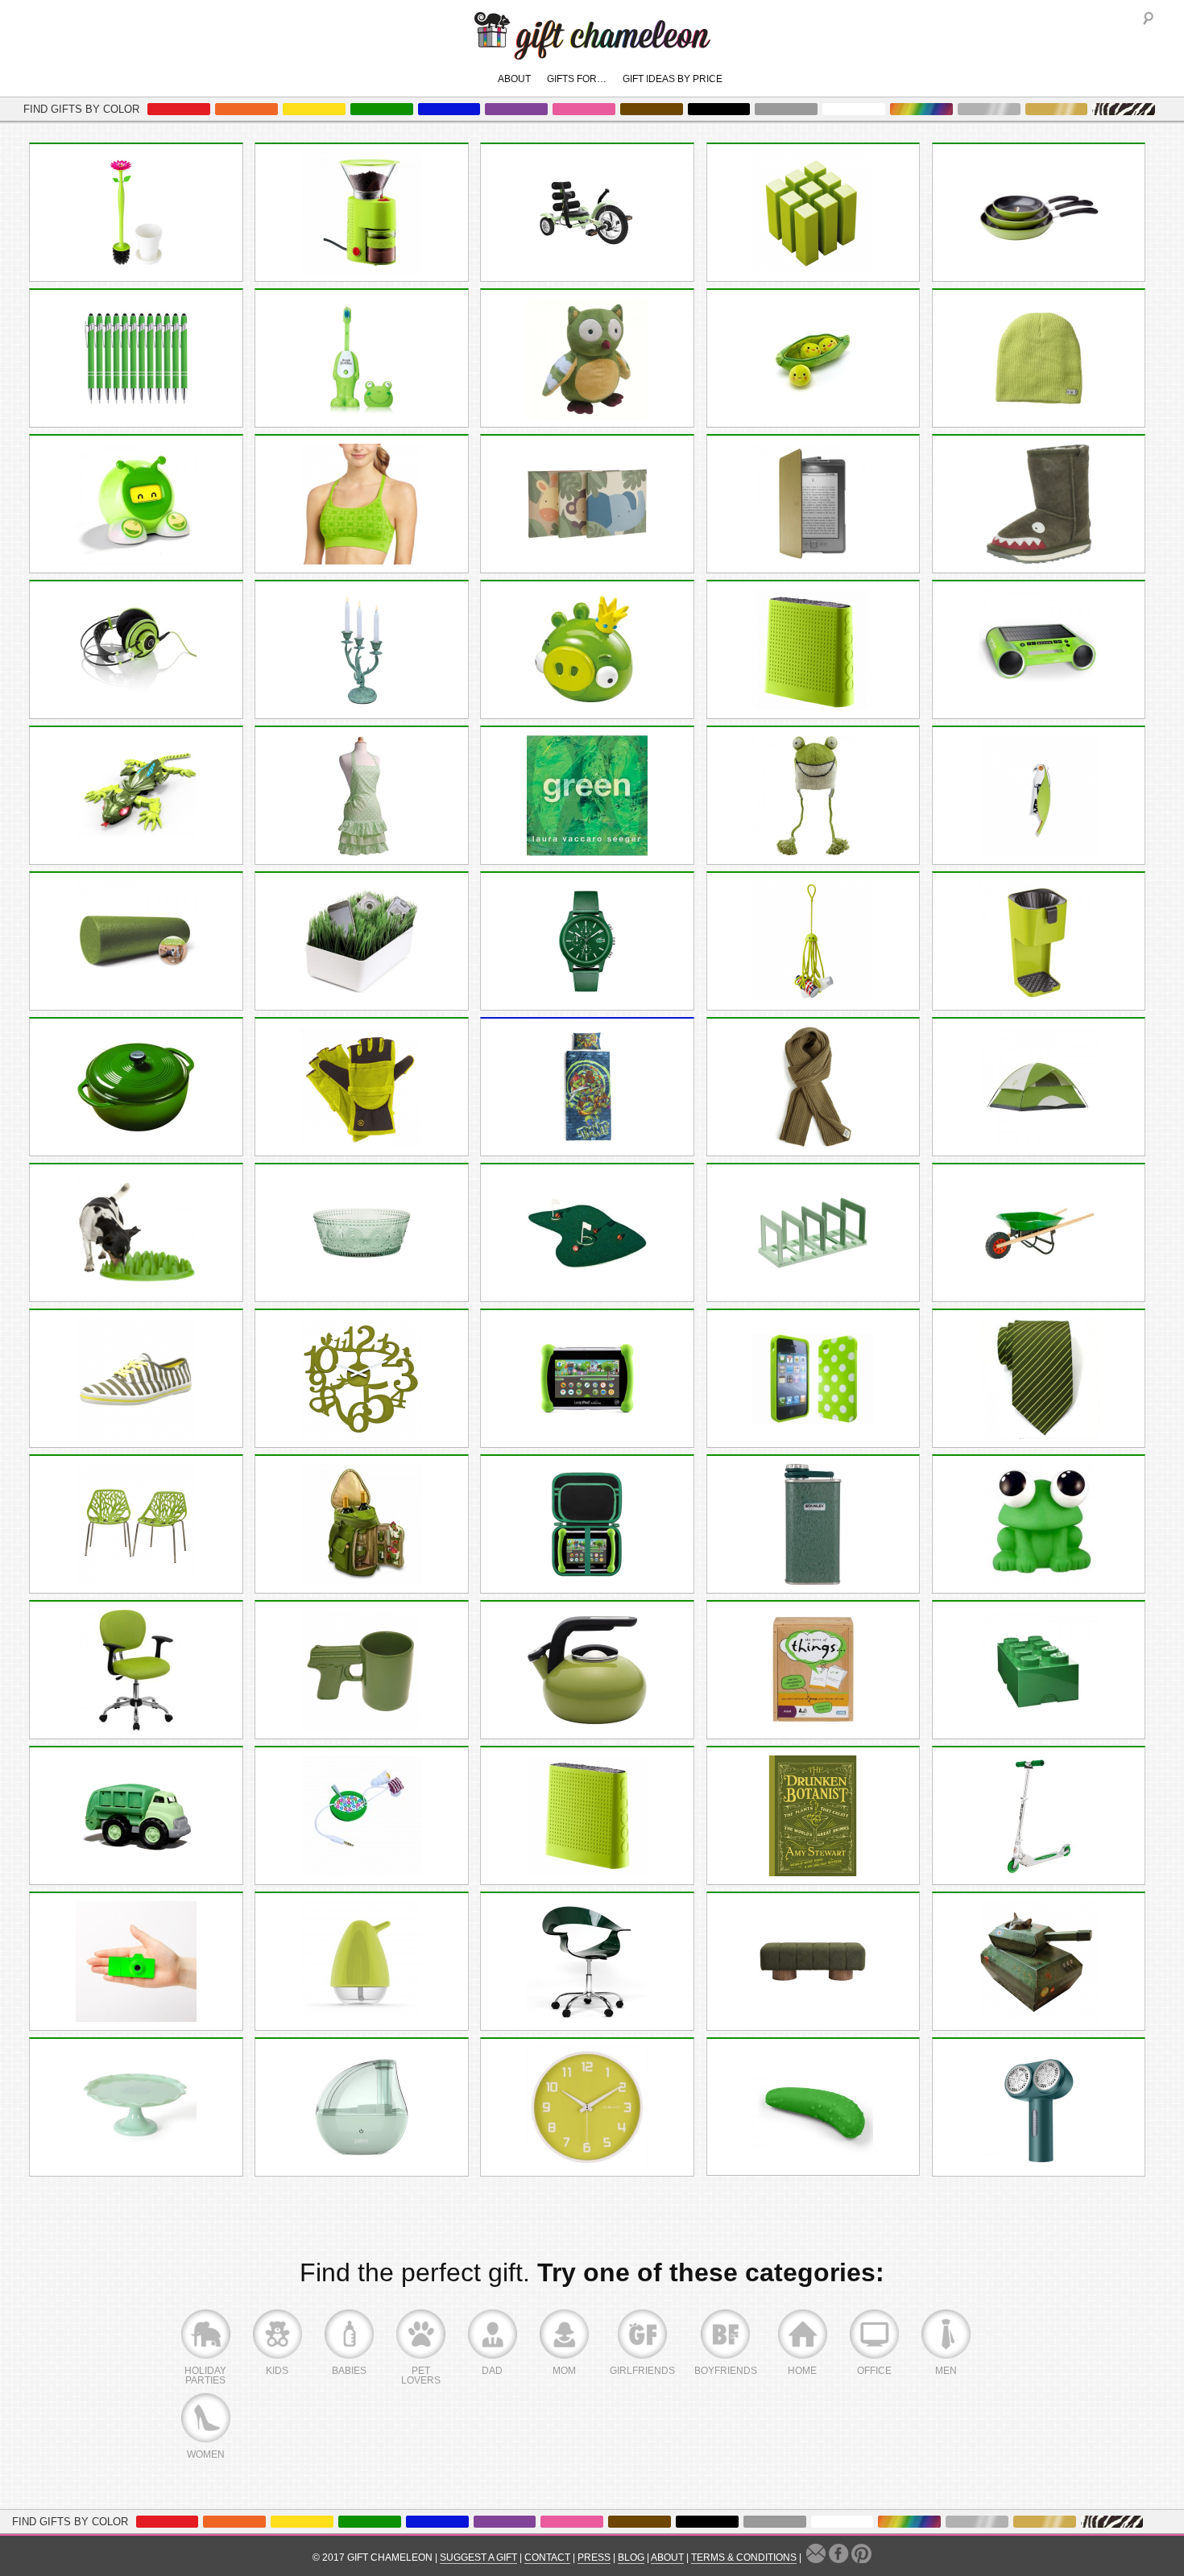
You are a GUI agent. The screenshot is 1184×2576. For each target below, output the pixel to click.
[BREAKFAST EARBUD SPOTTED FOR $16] (362, 1816)
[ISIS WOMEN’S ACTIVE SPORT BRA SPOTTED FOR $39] (362, 504)
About (514, 79)
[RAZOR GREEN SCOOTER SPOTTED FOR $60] (1039, 1816)
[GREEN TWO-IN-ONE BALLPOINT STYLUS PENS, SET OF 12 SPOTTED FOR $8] (136, 358)
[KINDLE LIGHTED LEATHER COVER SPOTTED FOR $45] (813, 504)
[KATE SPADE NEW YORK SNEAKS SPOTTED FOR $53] (136, 1379)
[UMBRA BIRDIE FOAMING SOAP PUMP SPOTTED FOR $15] (362, 1962)
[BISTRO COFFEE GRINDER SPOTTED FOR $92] (362, 213)
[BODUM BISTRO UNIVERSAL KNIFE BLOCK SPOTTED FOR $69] (813, 650)
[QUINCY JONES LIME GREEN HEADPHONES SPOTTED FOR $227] (136, 650)
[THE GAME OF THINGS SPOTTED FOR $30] (813, 1670)
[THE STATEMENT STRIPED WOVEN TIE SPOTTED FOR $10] (1039, 1379)
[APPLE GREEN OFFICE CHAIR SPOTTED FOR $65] (136, 1670)
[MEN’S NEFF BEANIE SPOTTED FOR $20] (1039, 358)
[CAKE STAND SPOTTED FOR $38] (136, 2107)
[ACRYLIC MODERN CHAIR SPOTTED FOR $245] (587, 1962)
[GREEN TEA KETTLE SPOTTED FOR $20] (587, 1670)
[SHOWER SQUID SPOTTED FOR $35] (813, 941)
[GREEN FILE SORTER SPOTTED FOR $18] (813, 1233)
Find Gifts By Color (81, 109)
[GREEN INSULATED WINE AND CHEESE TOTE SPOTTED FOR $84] (362, 1524)
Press (594, 2557)
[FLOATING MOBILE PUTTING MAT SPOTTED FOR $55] (587, 1233)
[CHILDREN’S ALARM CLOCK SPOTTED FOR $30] (136, 504)
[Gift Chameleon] (592, 51)
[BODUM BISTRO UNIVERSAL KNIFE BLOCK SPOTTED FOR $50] (587, 1816)
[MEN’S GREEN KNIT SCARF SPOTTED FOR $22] (813, 1087)
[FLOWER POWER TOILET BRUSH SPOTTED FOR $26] (136, 213)
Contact (547, 2557)
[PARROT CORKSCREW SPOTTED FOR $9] (1039, 796)
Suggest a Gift (478, 2557)
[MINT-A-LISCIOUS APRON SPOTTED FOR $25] (362, 796)
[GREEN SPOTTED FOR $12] (587, 796)
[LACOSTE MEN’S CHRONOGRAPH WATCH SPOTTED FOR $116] (587, 941)
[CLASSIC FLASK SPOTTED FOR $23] (813, 1524)
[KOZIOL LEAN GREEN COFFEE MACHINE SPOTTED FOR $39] (1039, 941)
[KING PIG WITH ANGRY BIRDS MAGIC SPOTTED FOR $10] (587, 650)
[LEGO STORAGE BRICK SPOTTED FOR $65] (1039, 1670)
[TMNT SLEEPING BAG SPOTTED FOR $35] (587, 1087)
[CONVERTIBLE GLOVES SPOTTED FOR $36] (362, 1087)
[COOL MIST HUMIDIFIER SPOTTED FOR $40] (362, 2107)
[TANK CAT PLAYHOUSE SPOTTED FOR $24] (1039, 1962)
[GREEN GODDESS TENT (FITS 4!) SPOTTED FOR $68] (1039, 1087)
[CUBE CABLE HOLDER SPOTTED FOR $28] (813, 213)
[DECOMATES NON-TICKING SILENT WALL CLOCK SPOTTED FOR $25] (587, 2107)
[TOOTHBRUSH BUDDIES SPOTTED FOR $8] (362, 358)
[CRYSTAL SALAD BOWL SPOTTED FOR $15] (362, 1233)
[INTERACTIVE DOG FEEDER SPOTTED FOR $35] (136, 1233)
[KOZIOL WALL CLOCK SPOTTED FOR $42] (362, 1379)
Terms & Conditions (744, 2557)
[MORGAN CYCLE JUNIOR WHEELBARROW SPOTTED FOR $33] (1039, 1233)
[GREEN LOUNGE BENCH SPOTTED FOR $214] (813, 1962)
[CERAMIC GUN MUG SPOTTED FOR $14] (362, 1670)
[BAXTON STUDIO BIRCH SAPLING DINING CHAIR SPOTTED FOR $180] (136, 1524)
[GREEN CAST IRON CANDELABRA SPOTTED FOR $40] (362, 650)
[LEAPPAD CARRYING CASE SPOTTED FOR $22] (587, 1524)
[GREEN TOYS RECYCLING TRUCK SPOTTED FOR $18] (136, 1816)
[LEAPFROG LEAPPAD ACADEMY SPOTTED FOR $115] (587, 1379)
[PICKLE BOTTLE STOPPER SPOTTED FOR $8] (813, 2107)
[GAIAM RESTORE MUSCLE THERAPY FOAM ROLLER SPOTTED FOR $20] (136, 941)
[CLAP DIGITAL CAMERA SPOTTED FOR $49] (136, 1962)
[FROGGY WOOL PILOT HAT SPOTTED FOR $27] (813, 796)
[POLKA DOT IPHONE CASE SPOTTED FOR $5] (813, 1379)
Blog (631, 2557)
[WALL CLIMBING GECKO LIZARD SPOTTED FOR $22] (136, 796)
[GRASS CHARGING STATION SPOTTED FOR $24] (362, 941)
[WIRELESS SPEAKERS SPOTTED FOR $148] (1039, 650)
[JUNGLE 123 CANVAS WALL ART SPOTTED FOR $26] (587, 504)
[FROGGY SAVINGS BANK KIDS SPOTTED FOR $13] (1039, 1524)
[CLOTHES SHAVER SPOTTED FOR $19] (1039, 2107)
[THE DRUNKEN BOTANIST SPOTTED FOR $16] (813, 1816)
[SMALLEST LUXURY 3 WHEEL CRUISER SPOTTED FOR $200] (587, 213)
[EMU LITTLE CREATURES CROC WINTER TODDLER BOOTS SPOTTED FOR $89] (1039, 504)
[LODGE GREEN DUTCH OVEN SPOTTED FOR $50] (136, 1087)
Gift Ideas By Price (673, 79)
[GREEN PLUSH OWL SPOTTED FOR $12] (587, 358)
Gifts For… (577, 79)
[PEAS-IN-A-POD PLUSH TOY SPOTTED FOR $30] (813, 358)
